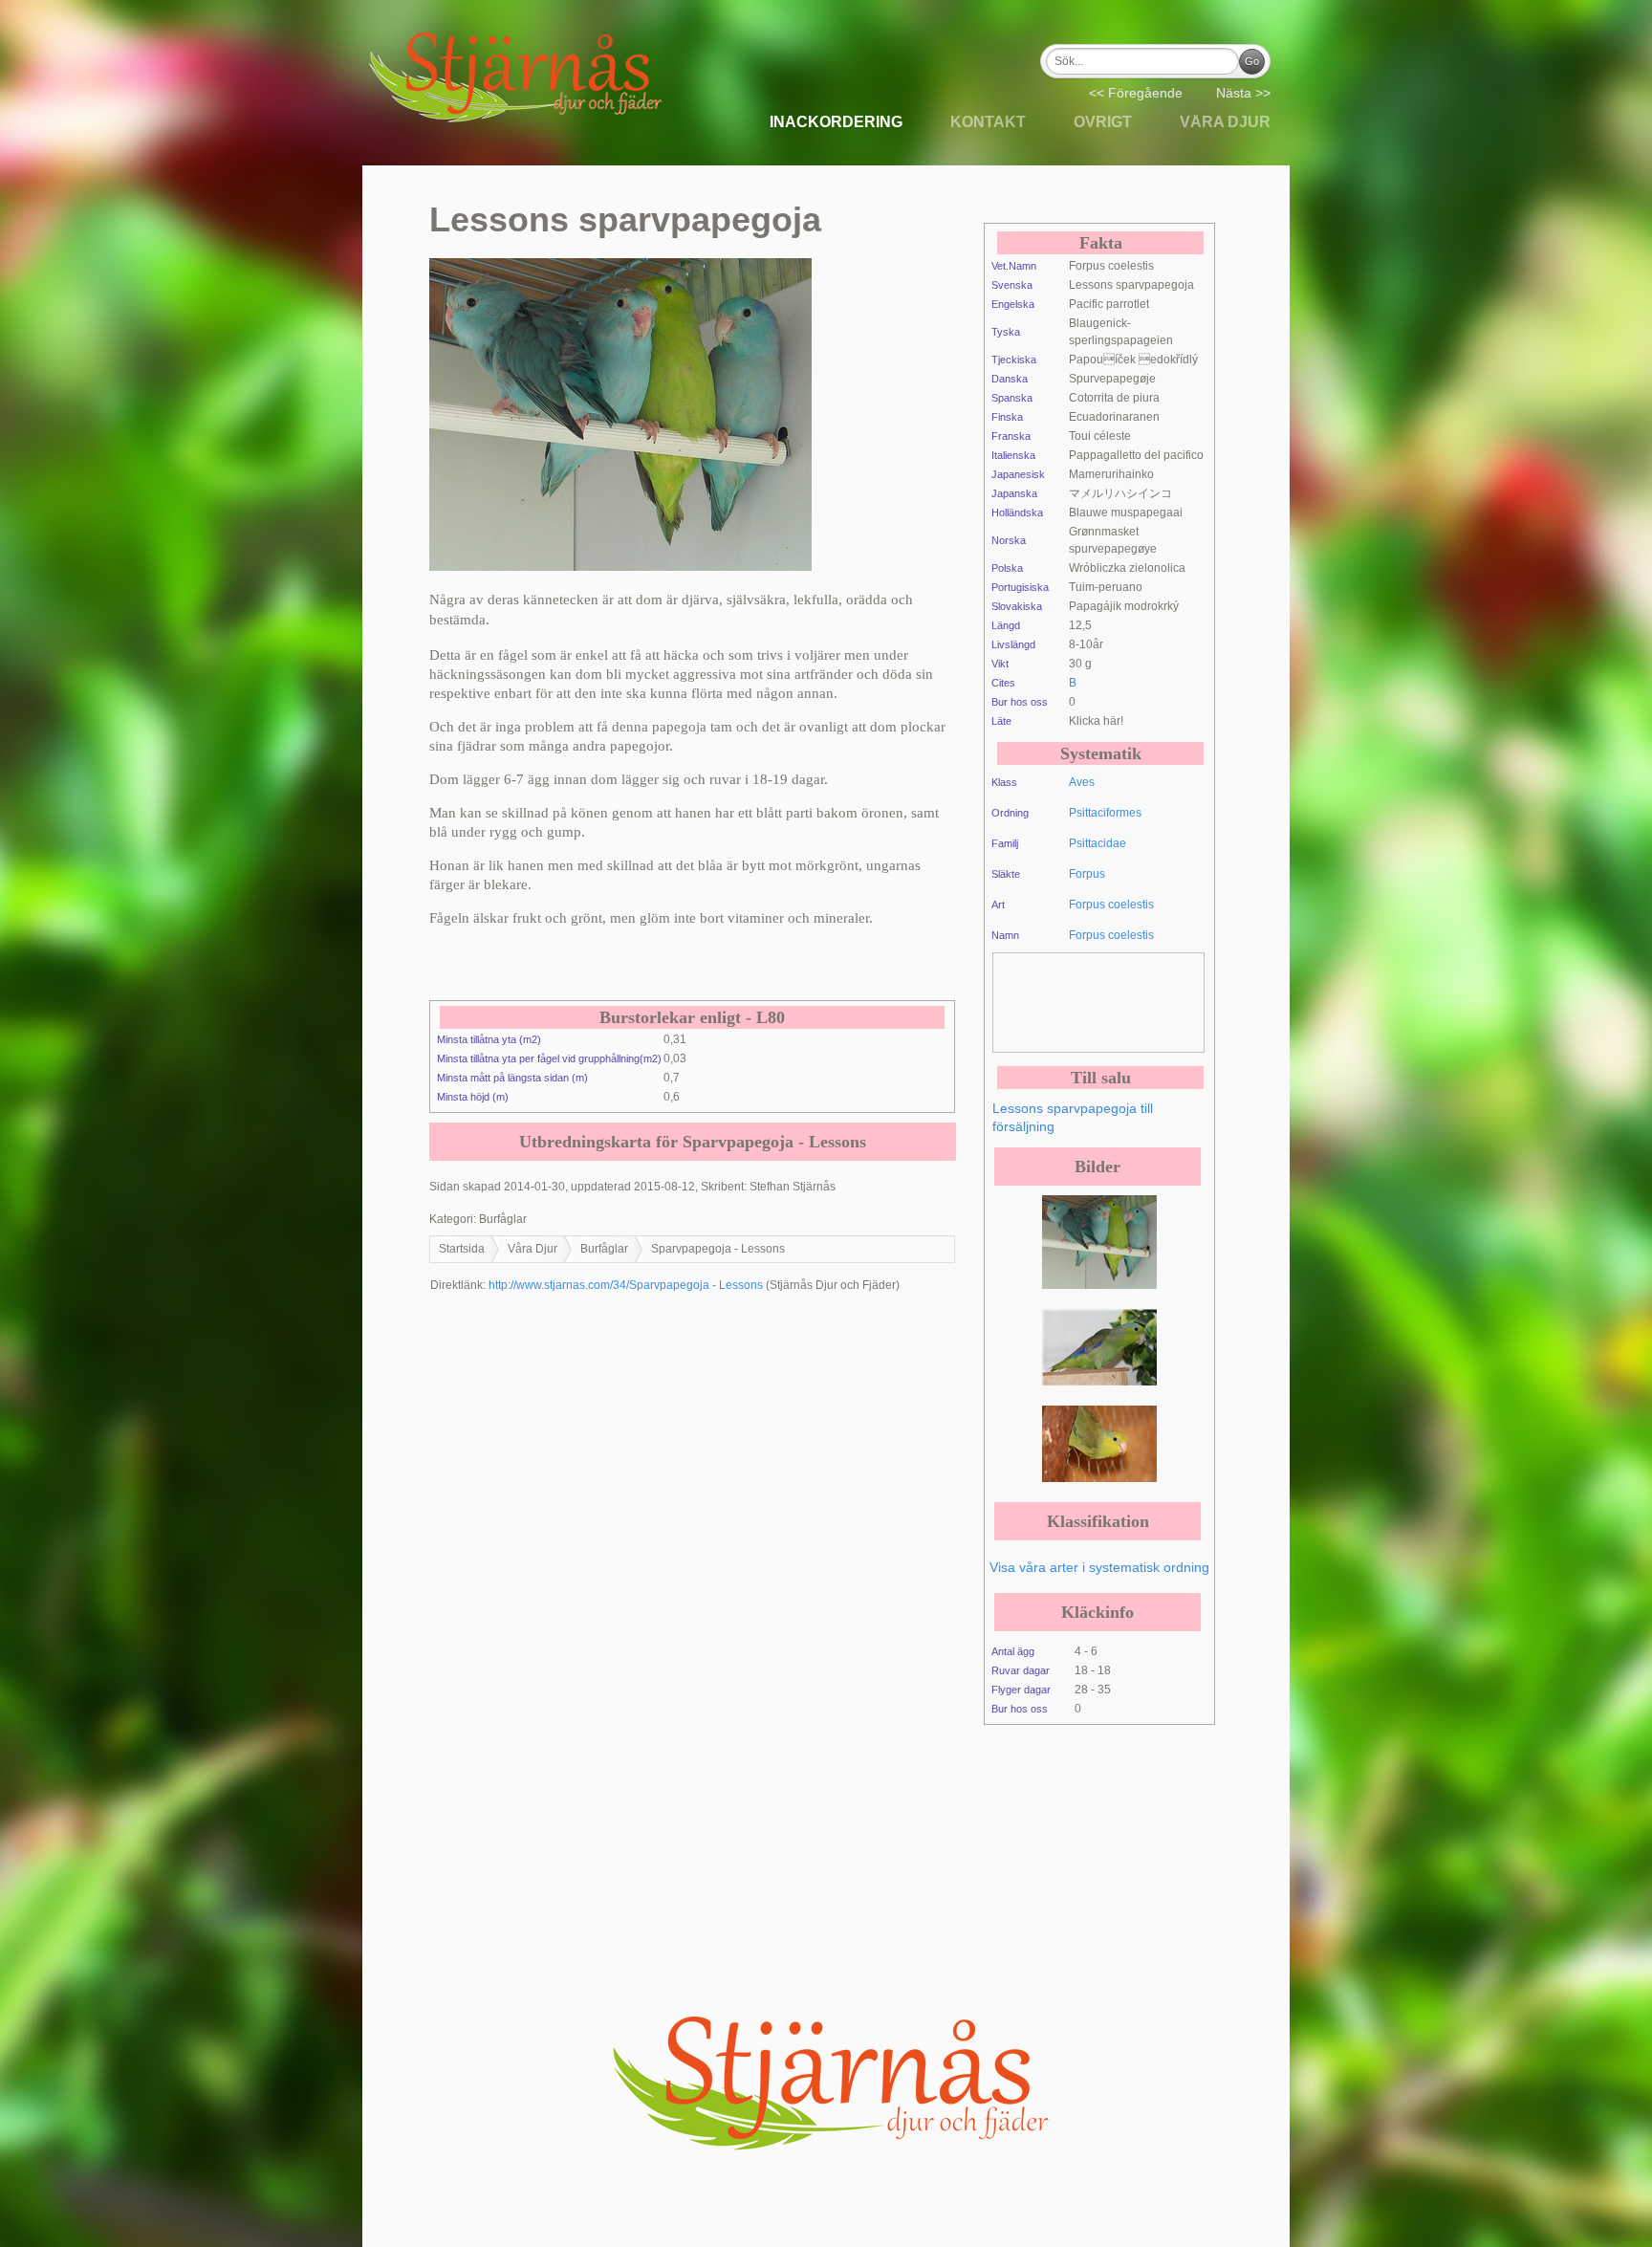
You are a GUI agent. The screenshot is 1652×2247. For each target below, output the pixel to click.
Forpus (1087, 874)
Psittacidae (1098, 843)
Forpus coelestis (1111, 905)
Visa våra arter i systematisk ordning (1099, 1567)
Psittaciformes (1105, 813)
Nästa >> (1243, 93)
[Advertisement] (1146, 1001)
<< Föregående (1136, 93)
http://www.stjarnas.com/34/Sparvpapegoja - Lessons (626, 1285)
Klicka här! (1096, 721)
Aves (1082, 782)
